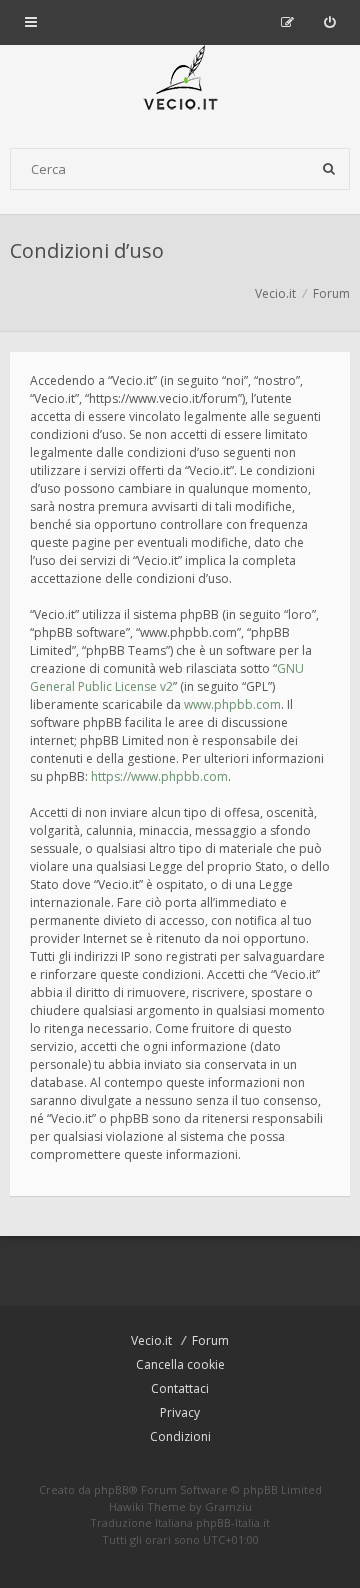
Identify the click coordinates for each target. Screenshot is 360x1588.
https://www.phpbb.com (159, 776)
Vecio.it (151, 1340)
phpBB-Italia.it (233, 1522)
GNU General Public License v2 (167, 677)
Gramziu (228, 1506)
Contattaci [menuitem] (180, 1388)
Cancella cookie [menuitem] (180, 1364)
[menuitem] (329, 22)
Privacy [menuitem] (180, 1412)
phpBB (111, 1489)
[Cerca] (329, 169)
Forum (210, 1340)
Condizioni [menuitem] (180, 1436)
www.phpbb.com (232, 704)
